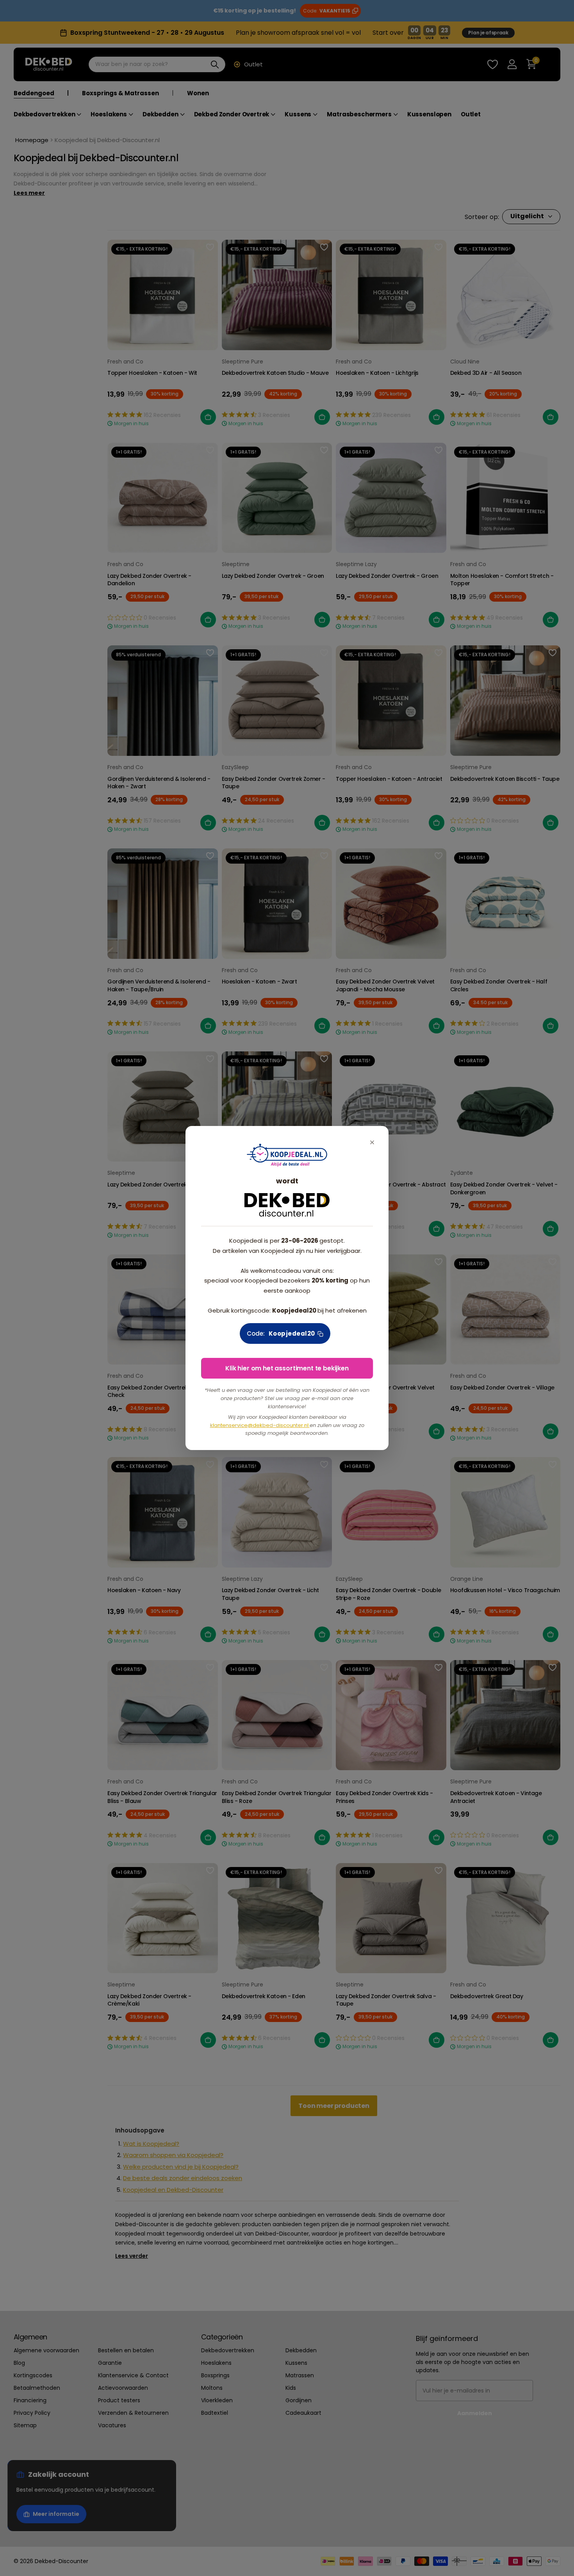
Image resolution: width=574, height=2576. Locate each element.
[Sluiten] (372, 1143)
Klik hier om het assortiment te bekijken (287, 1368)
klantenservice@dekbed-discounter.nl (260, 1425)
